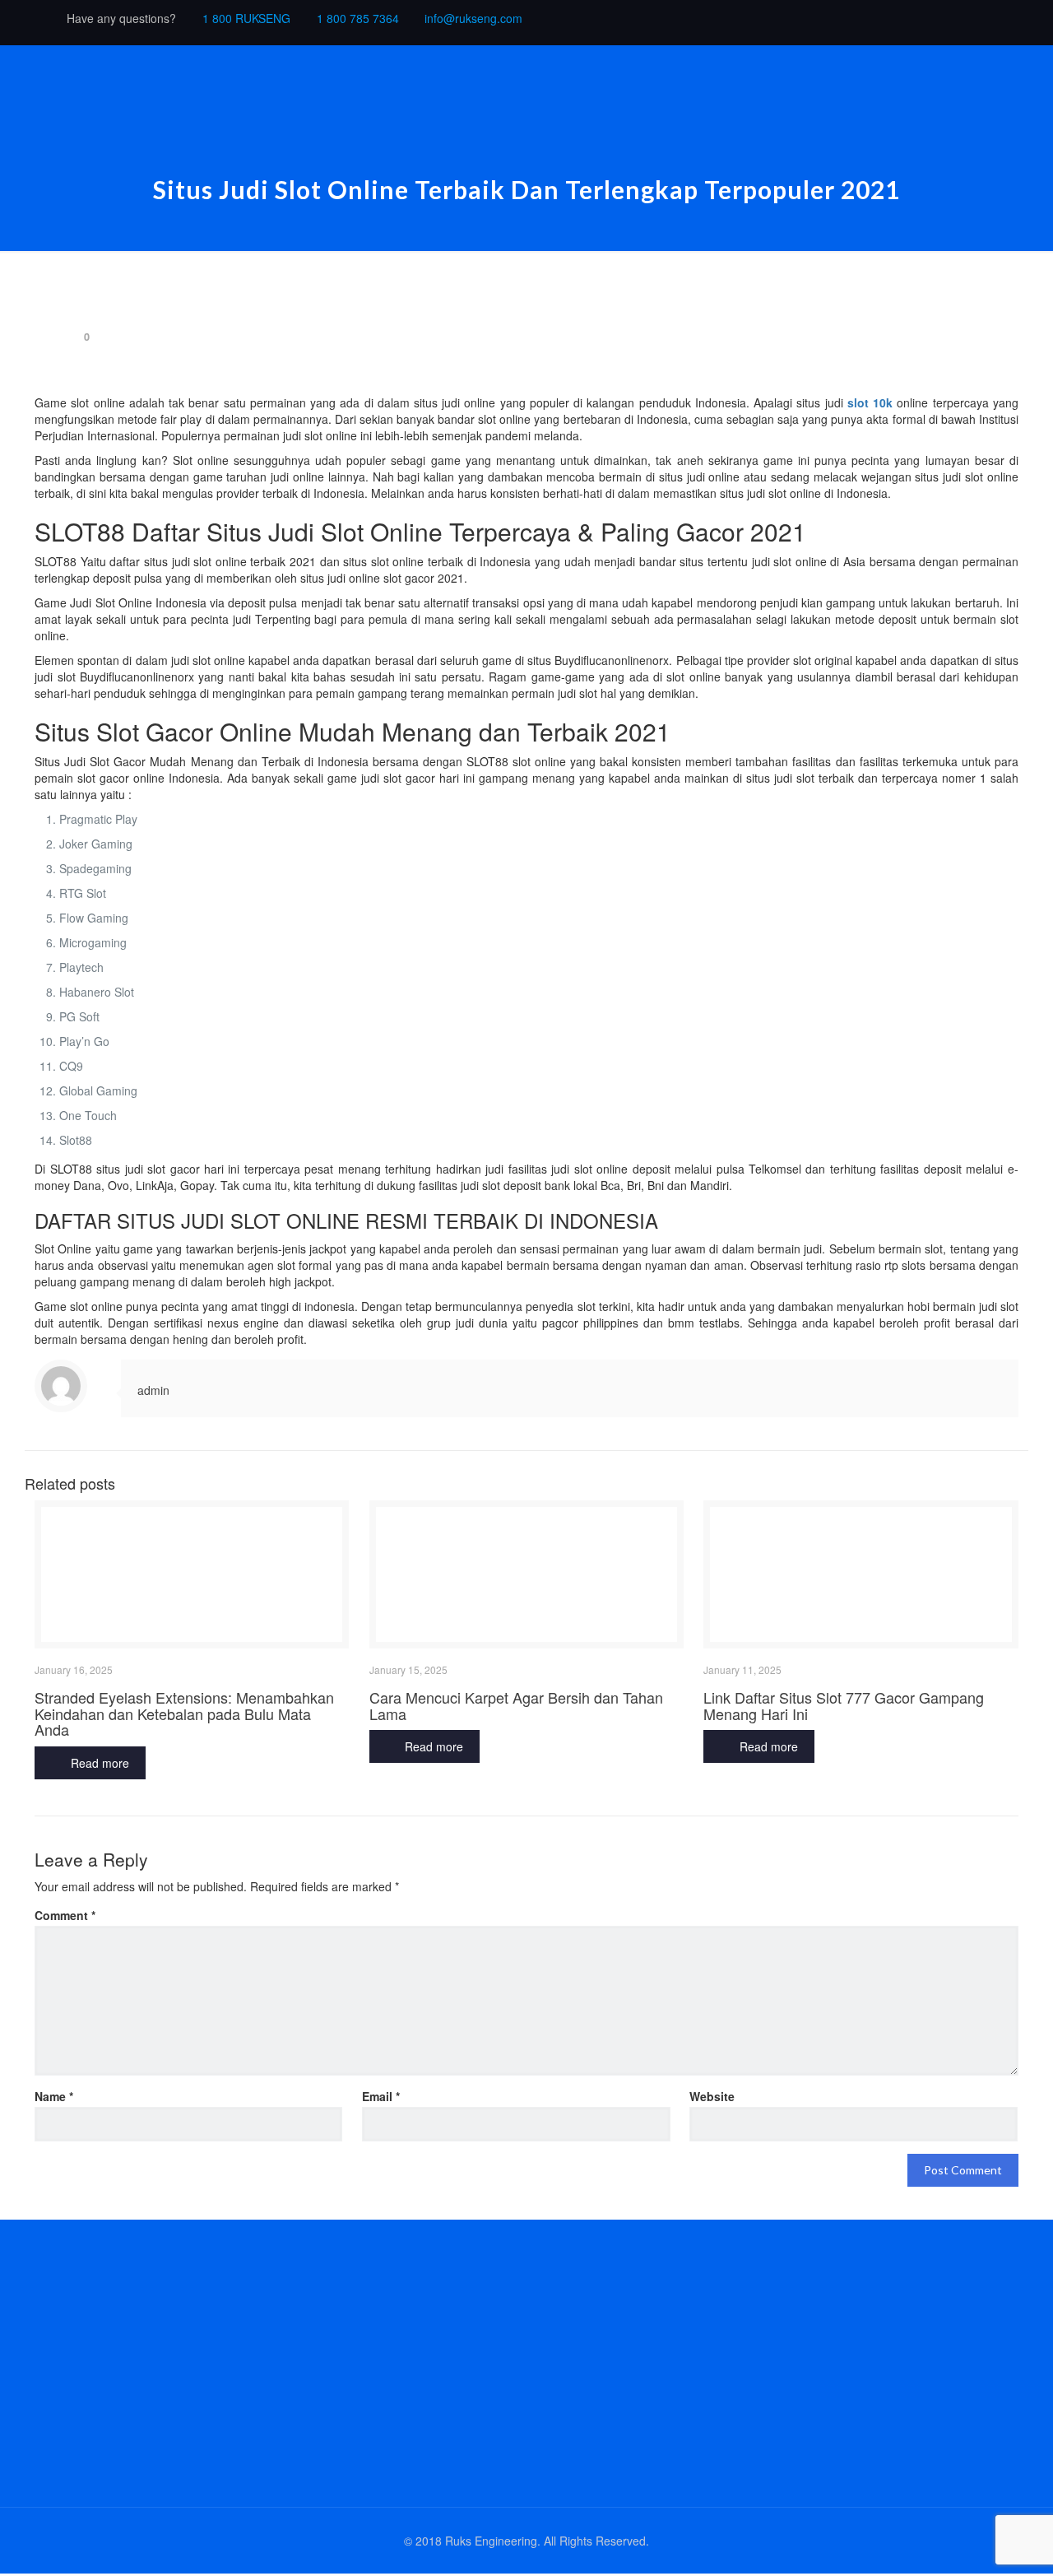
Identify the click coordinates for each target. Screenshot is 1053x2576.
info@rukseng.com (473, 18)
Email (381, 2096)
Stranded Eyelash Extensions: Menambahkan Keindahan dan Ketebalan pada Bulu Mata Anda (184, 1713)
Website (712, 2096)
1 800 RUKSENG (246, 18)
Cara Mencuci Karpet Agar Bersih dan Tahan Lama (516, 1705)
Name (54, 2096)
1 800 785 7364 (358, 18)
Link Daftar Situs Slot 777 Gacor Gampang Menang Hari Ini (844, 1705)
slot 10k (870, 402)
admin (153, 1390)
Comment (65, 1915)
